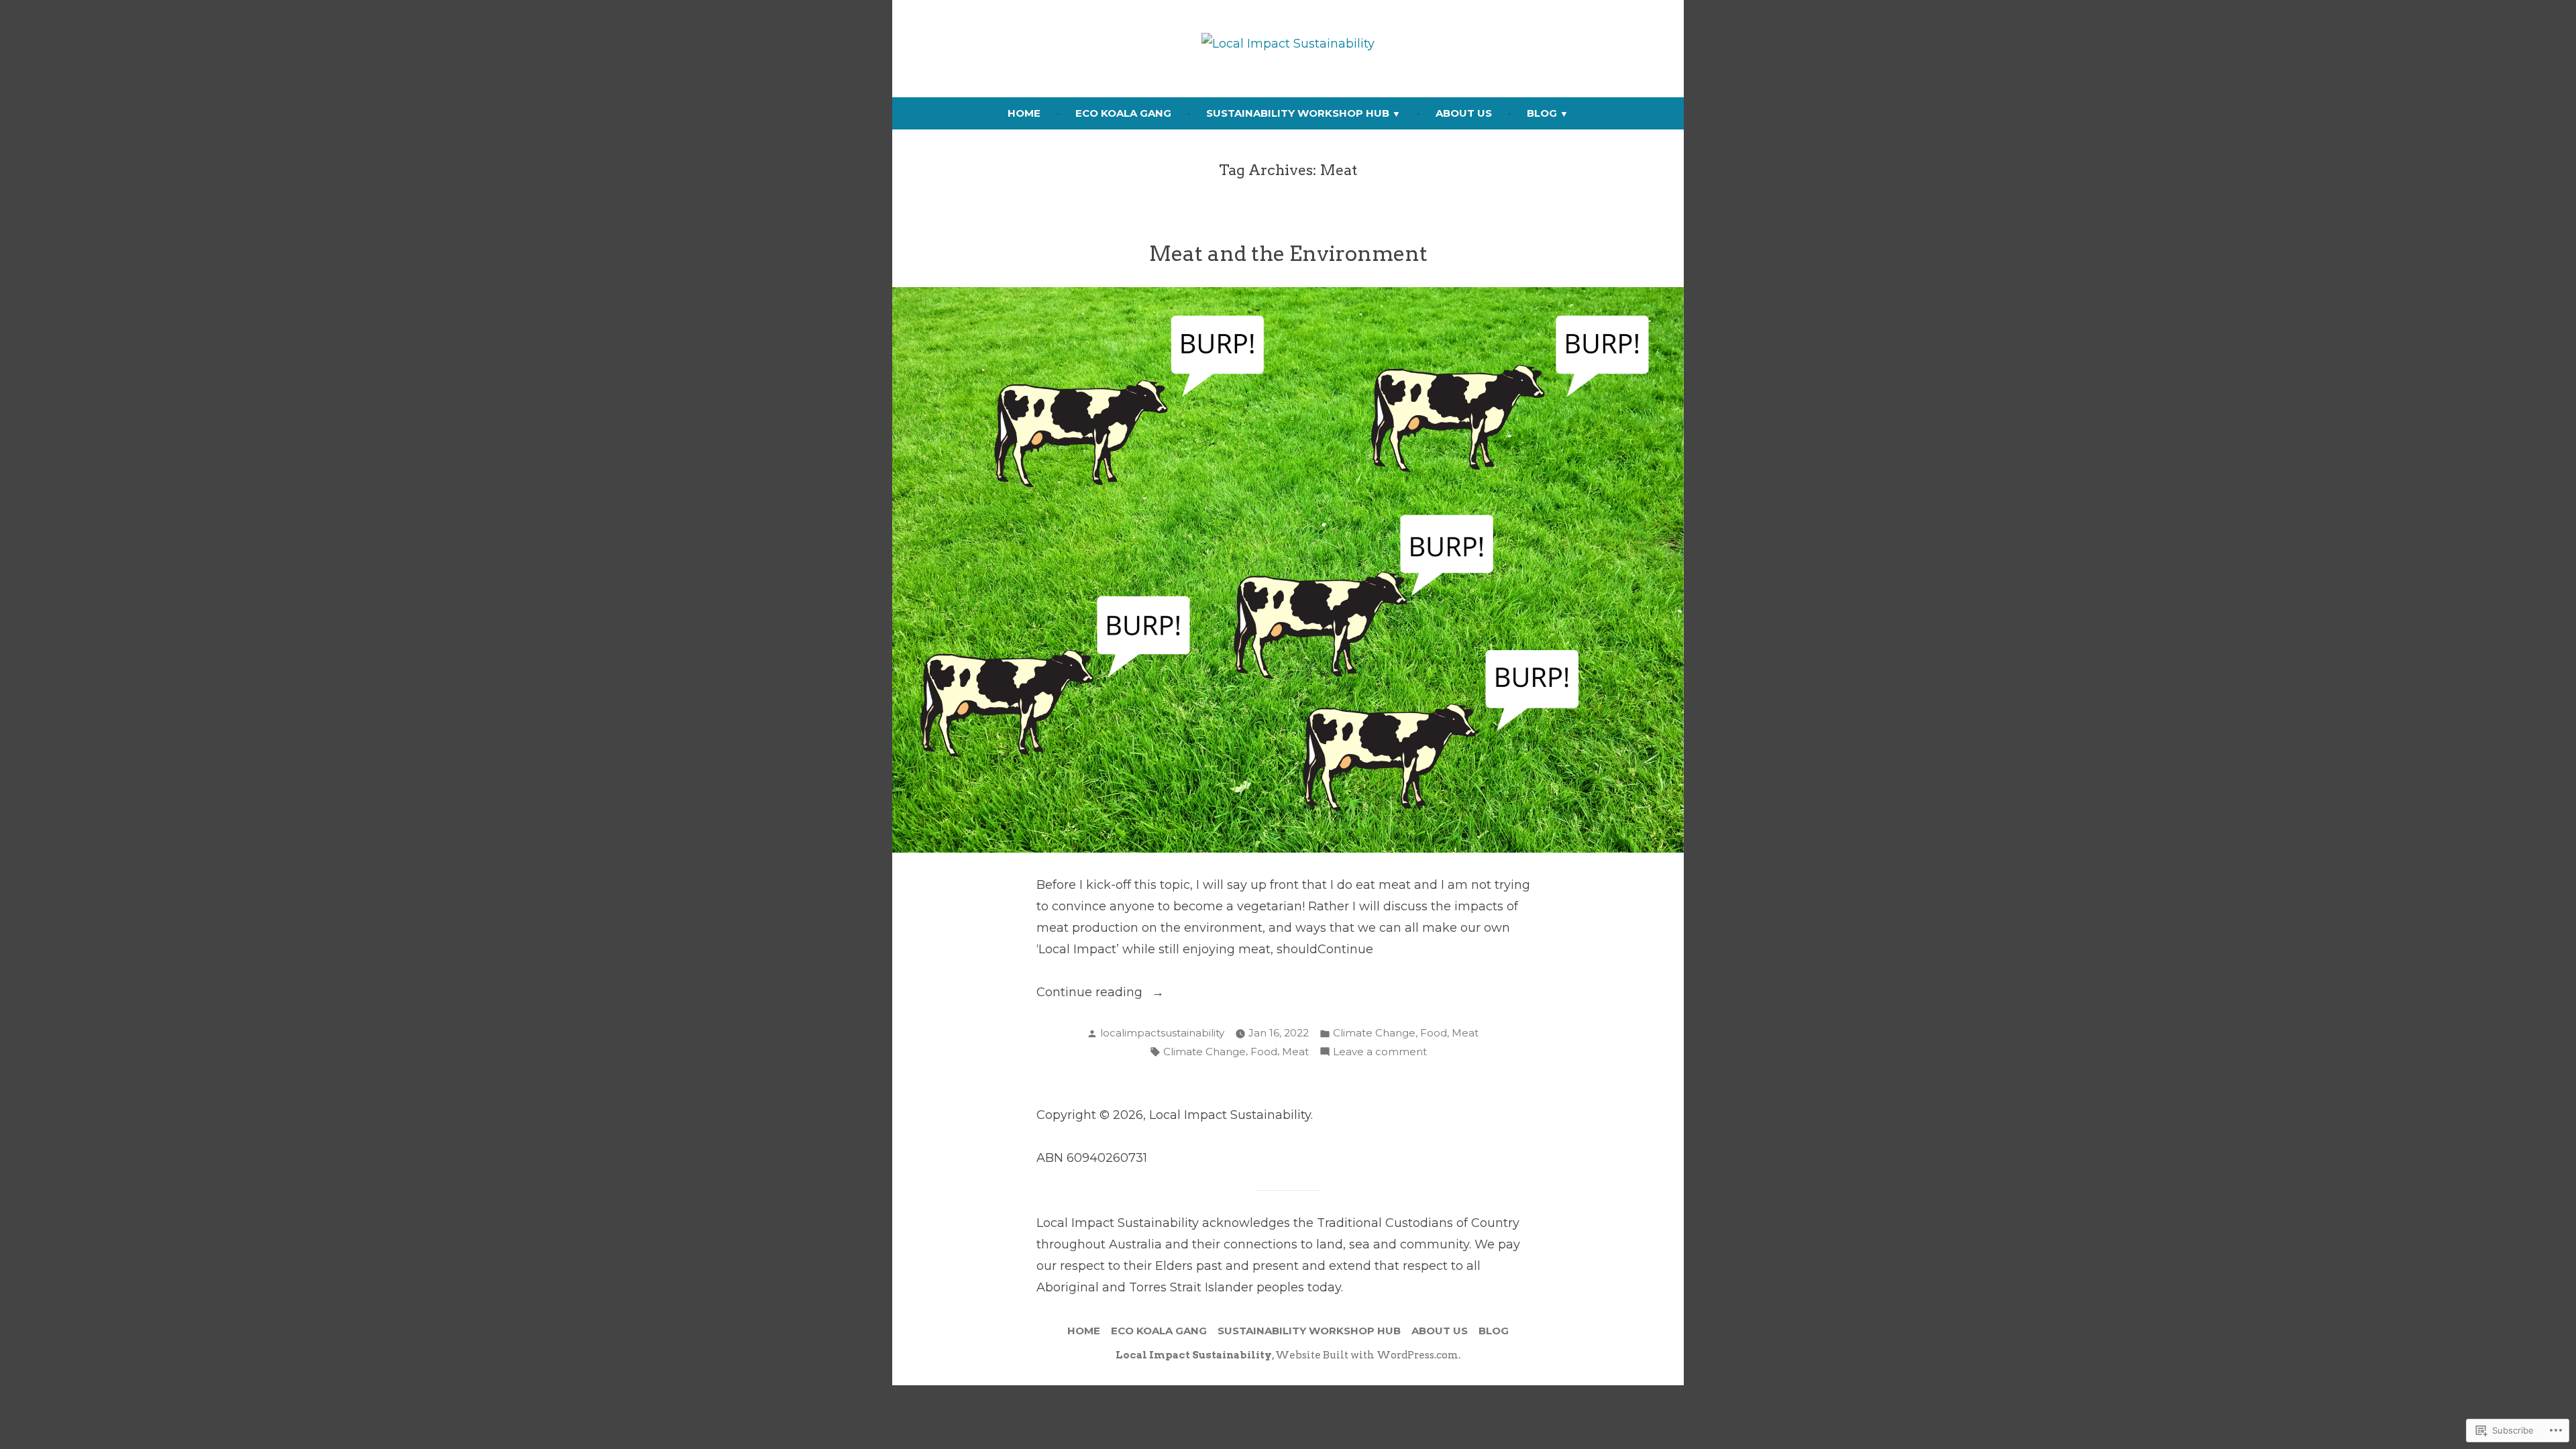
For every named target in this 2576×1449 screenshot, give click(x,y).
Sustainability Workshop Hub (1298, 113)
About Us (1464, 113)
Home (1024, 113)
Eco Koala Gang (1123, 113)
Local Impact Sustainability (1194, 1355)
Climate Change (1374, 1033)
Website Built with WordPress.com (1367, 1355)
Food (1434, 1033)
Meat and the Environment (1288, 254)
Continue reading (1091, 994)
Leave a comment (1380, 1053)
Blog (1542, 113)
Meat (1465, 1033)
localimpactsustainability (1162, 1033)
